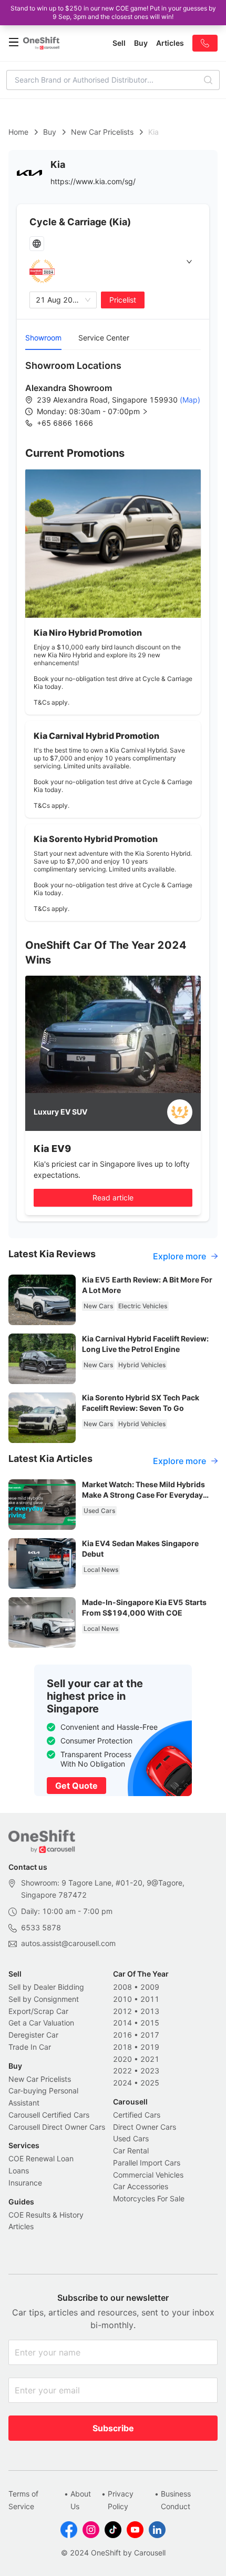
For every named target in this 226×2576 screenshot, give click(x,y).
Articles (21, 2226)
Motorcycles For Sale (149, 2198)
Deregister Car (33, 2035)
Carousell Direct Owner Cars (57, 2127)
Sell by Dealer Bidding (46, 1987)
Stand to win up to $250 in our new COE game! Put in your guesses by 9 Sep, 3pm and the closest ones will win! (113, 12)
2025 (150, 2083)
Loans (19, 2171)
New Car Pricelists (102, 132)
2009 (150, 1987)
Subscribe (113, 2428)
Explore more (179, 1256)
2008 (122, 1987)
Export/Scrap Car (38, 2011)
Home (18, 132)
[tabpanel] (113, 394)
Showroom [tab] (43, 338)
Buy (50, 132)
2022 (122, 2071)
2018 (122, 2047)
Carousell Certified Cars (49, 2115)
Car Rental (131, 2151)
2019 (150, 2047)
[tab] (113, 262)
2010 (122, 1999)
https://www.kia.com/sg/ (93, 181)
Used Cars (131, 2138)
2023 (150, 2071)
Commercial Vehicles (148, 2175)
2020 (122, 2059)
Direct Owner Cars (145, 2127)
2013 (150, 2011)
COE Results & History (46, 2215)
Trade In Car (30, 2047)
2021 (150, 2059)
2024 (122, 2083)
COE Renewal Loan (41, 2158)
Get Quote (76, 1786)
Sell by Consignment (44, 1999)
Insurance (25, 2183)
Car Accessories (141, 2186)
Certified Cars (137, 2115)
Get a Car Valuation (41, 2023)
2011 (150, 1999)
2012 (122, 2011)
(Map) (189, 400)
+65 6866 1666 (65, 423)
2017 (150, 2035)
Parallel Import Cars (147, 2163)
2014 (122, 2023)
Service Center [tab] (104, 338)
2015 (150, 2023)
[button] (101, 412)
